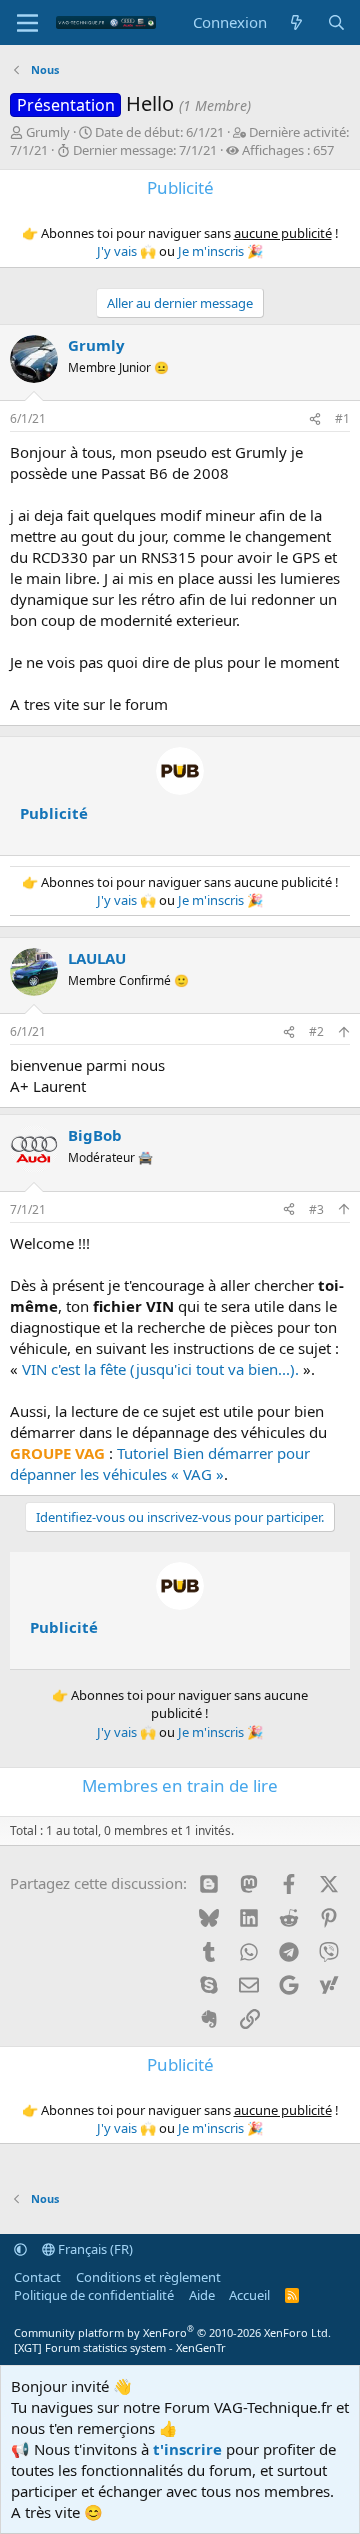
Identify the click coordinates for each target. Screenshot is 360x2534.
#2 (316, 1031)
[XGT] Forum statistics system (120, 2347)
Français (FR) (94, 2249)
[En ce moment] (296, 22)
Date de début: (159, 132)
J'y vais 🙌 (126, 251)
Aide (202, 2295)
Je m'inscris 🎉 (220, 251)
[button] (20, 2249)
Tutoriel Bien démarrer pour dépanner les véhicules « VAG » (160, 1463)
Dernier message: (145, 150)
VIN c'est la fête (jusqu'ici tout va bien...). (160, 1369)
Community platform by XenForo (172, 2332)
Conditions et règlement (148, 2277)
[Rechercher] (336, 22)
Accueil (249, 2295)
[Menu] (27, 23)
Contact (37, 2277)
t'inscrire (187, 2449)
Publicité (54, 813)
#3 (316, 1209)
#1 (342, 418)
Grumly (48, 132)
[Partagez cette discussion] (315, 419)
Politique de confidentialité (94, 2295)
